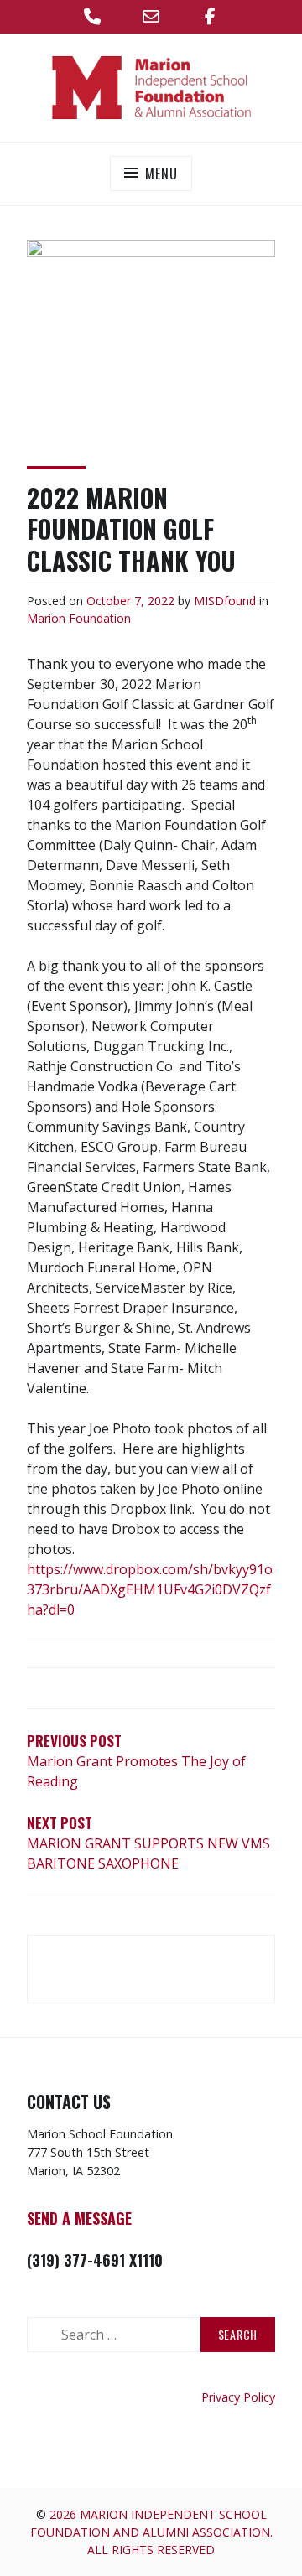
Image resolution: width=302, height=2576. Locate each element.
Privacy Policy (238, 2397)
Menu (161, 174)
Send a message (79, 2218)
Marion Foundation (79, 618)
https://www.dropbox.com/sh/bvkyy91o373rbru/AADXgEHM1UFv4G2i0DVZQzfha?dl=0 (150, 1589)
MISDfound (225, 601)
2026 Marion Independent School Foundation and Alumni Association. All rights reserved (151, 2532)
